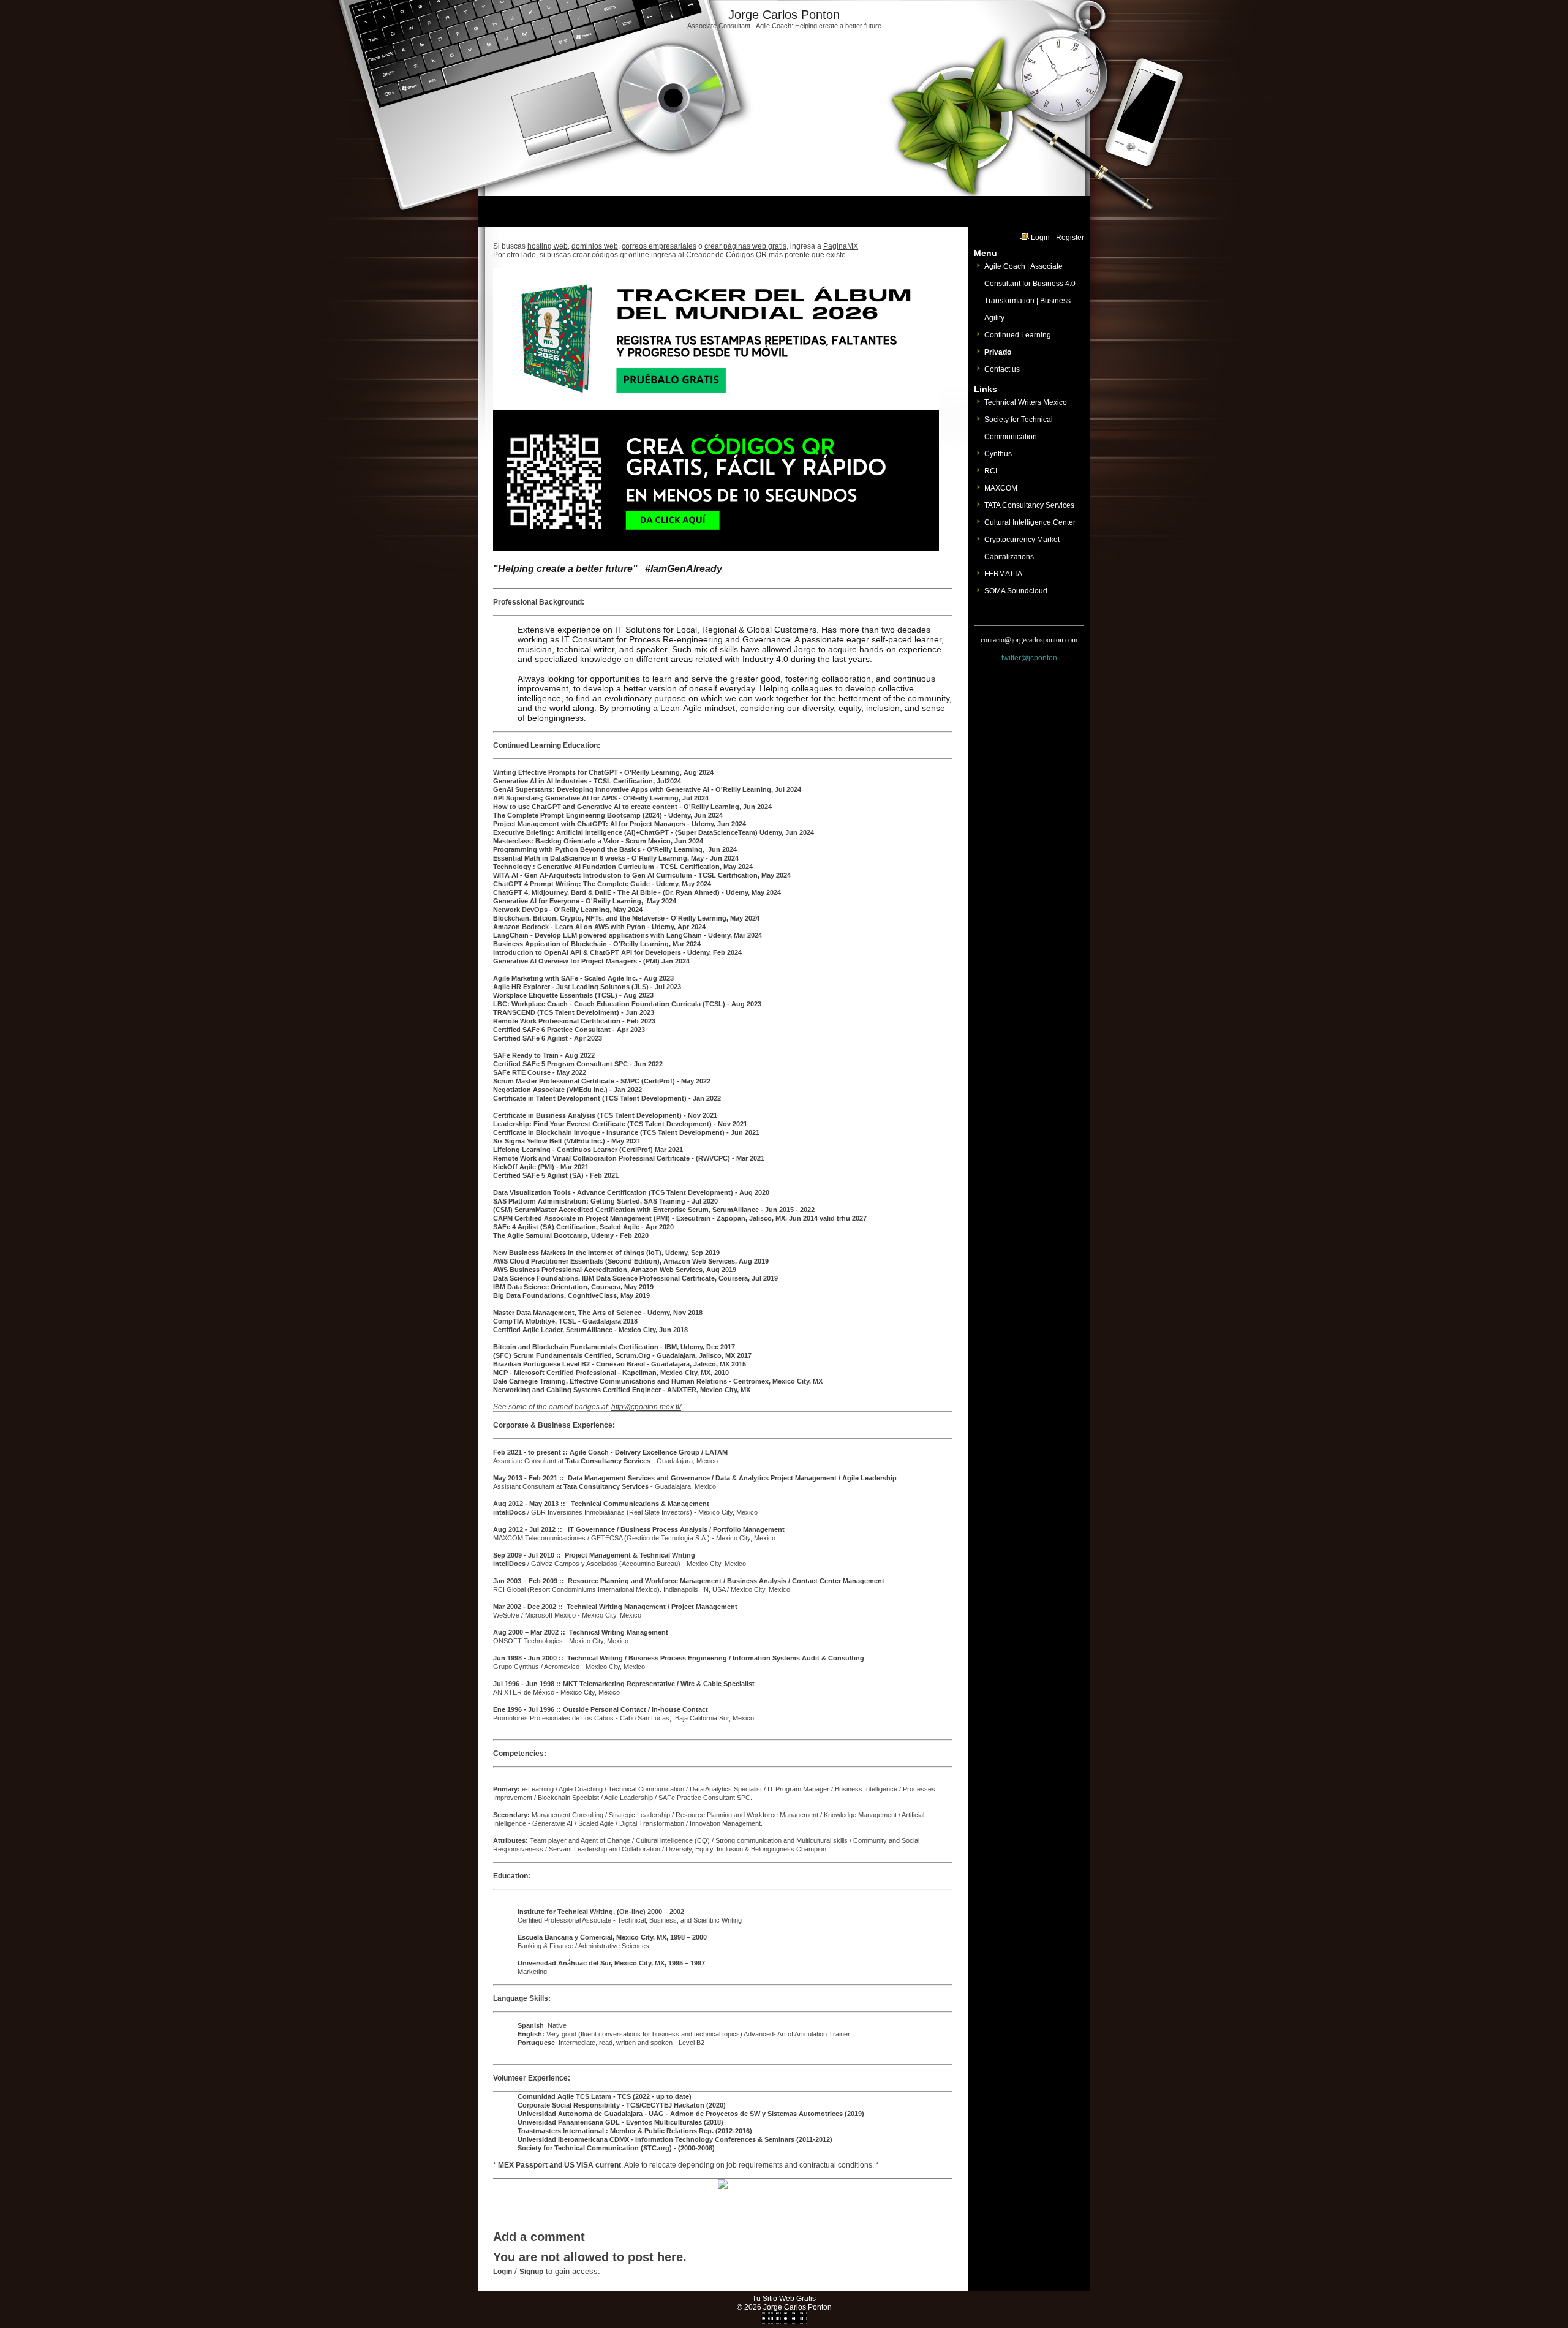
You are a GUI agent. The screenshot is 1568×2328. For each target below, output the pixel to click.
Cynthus (998, 454)
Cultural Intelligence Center (1030, 522)
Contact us (1002, 369)
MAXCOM (1001, 488)
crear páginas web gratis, (746, 246)
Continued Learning (1018, 335)
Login (503, 2272)
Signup (531, 2272)
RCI (991, 471)
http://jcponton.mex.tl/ (646, 1407)
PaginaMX (841, 246)
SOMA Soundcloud (1016, 591)
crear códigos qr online (611, 255)
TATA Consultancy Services (1029, 505)
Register (1070, 238)
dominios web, (596, 246)
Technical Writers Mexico (1026, 402)
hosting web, (548, 246)
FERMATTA (1003, 574)
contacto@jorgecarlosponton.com (1029, 640)
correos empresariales (659, 246)
